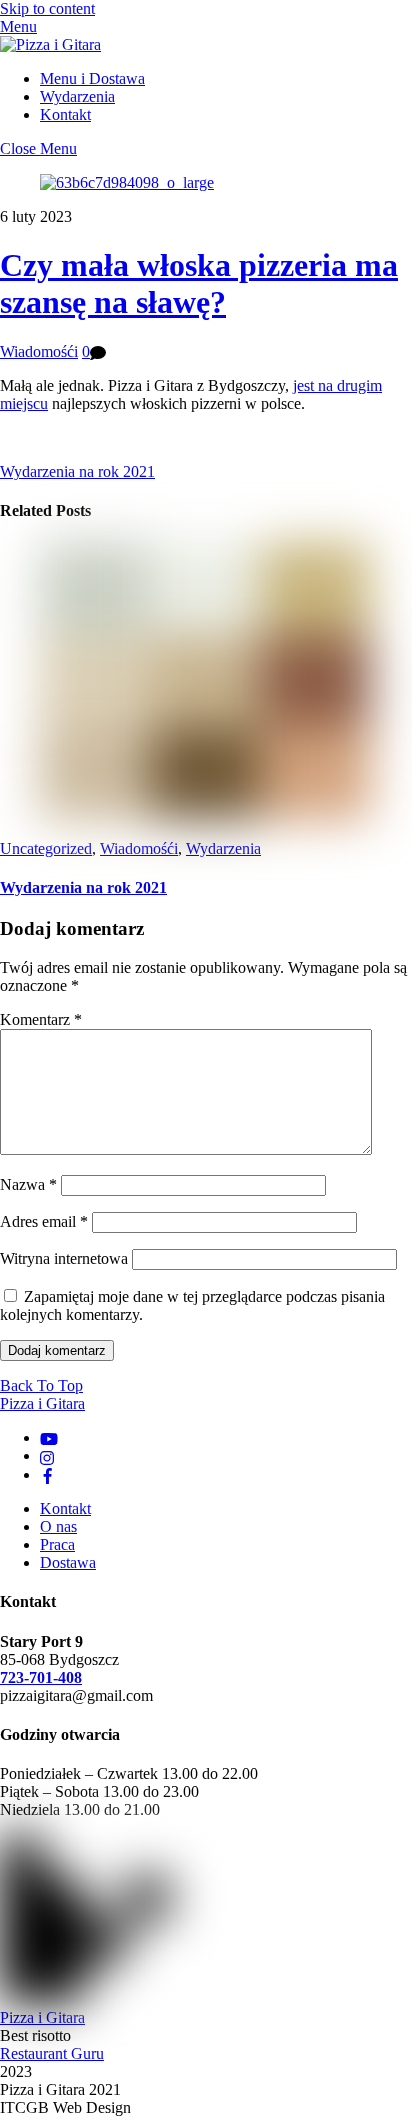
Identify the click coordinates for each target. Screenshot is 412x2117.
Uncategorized (46, 848)
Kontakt (65, 114)
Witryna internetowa (64, 1258)
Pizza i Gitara (42, 2017)
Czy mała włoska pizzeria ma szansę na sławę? (199, 283)
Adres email (44, 1221)
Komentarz (41, 1019)
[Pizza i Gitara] (50, 44)
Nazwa (28, 1184)
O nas (58, 1526)
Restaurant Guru (52, 2053)
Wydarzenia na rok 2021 (77, 471)
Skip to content (47, 8)
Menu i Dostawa (92, 78)
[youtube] (49, 1437)
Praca (57, 1544)
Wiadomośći (39, 351)
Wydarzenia (77, 96)
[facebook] (48, 1474)
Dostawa (68, 1562)
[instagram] (48, 1455)
